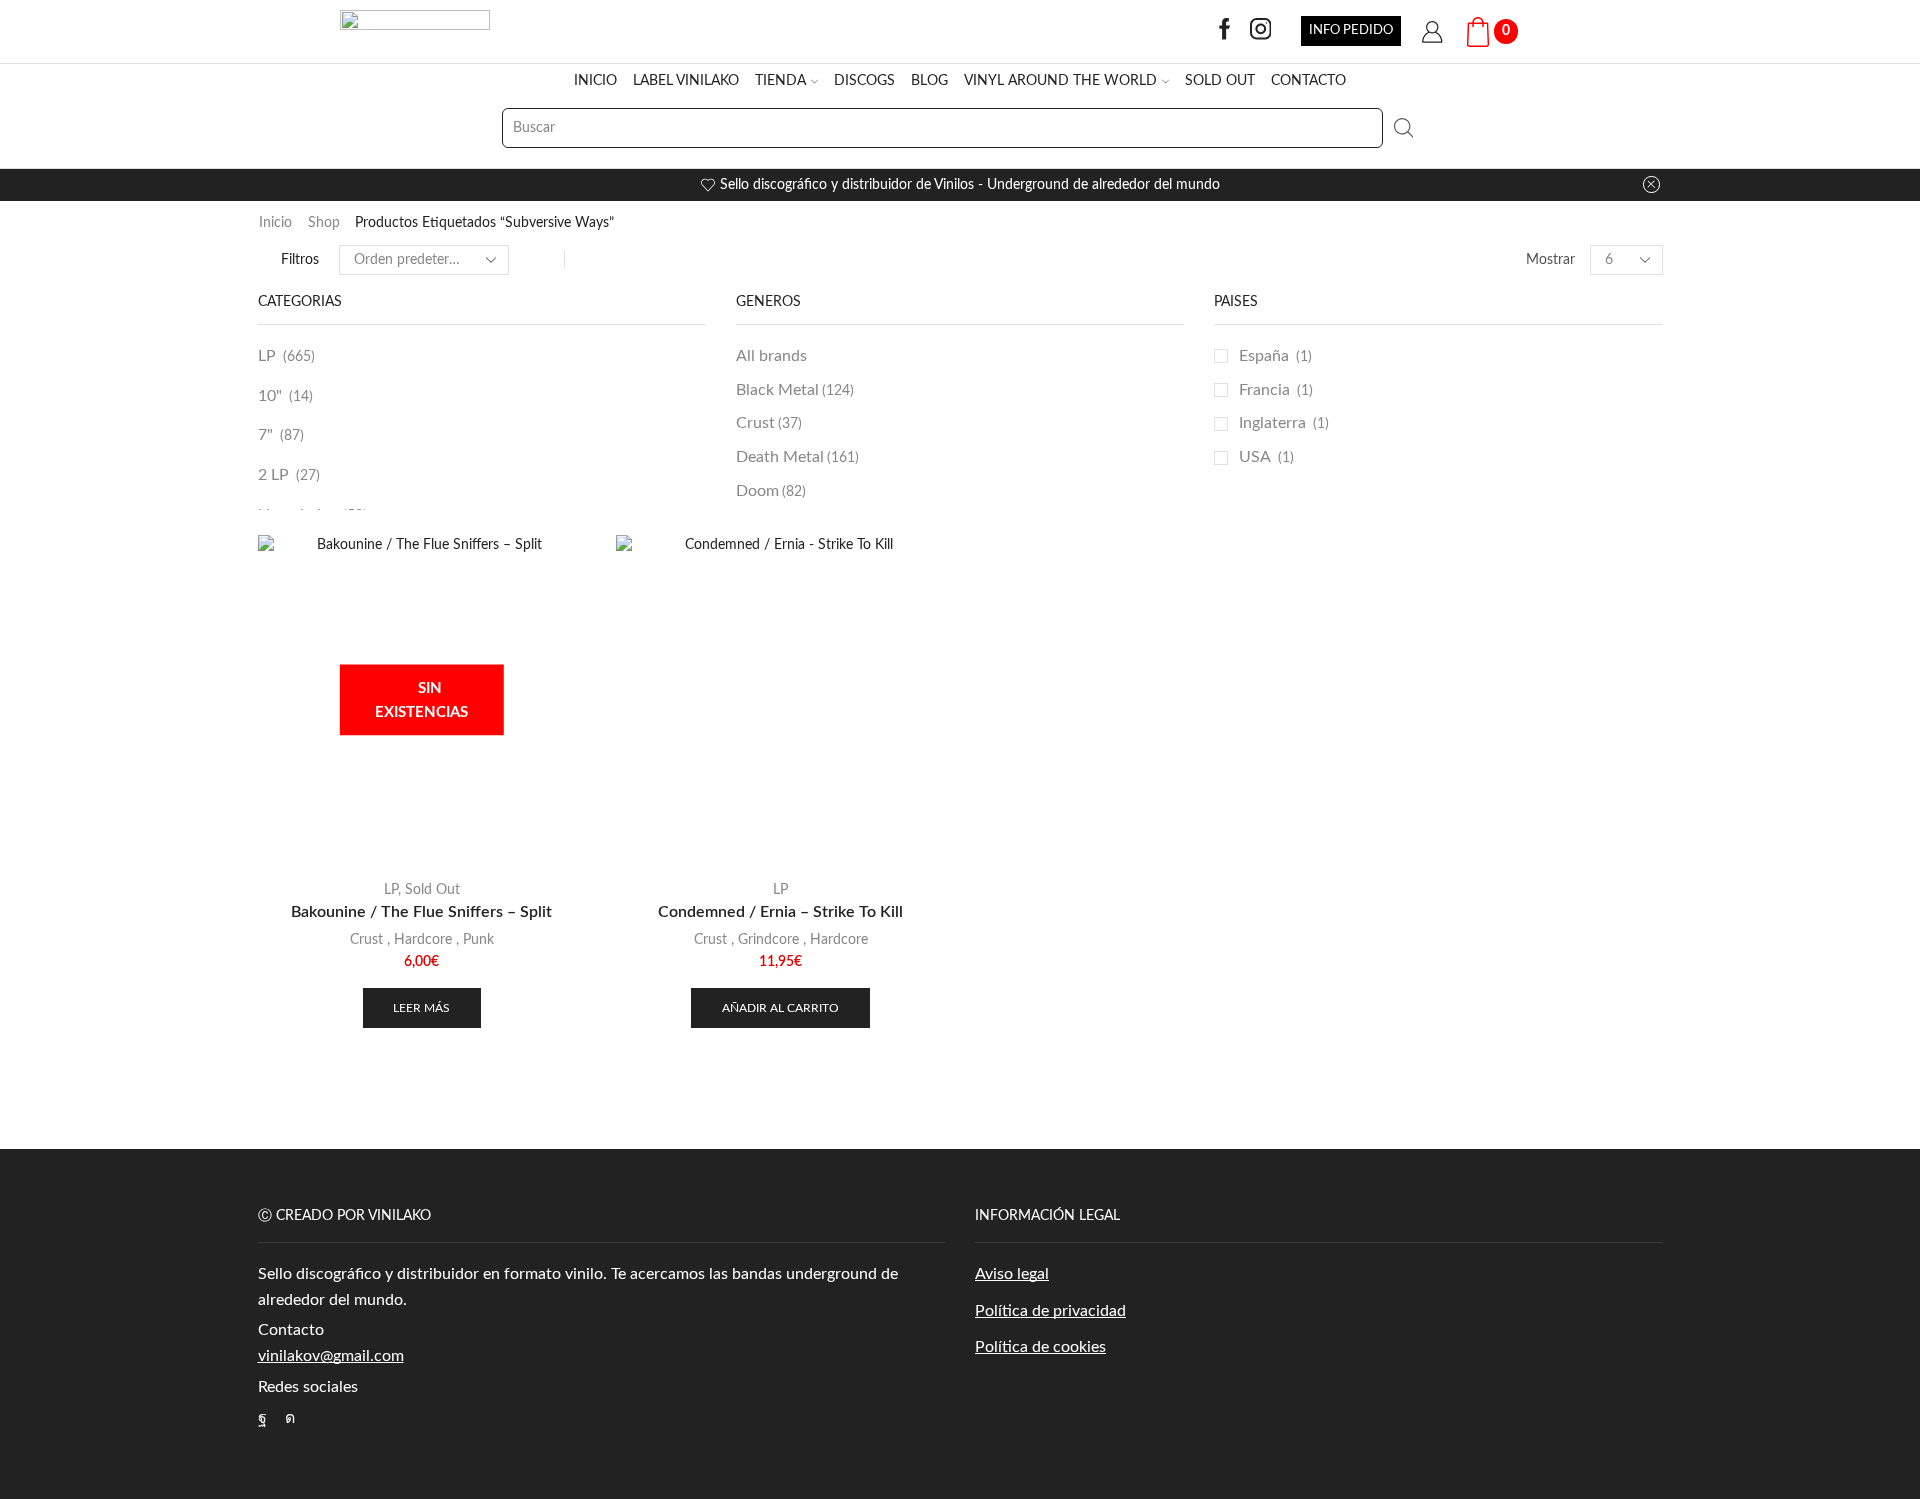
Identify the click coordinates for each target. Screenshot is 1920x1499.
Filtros (300, 260)
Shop (324, 223)
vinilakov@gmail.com (331, 1356)
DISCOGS (864, 81)
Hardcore (423, 940)
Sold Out (432, 890)
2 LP (273, 475)
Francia (1264, 390)
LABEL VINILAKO (686, 81)
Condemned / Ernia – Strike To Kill (780, 912)
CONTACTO (1308, 81)
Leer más (421, 1008)
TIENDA (780, 81)
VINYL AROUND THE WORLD (1060, 81)
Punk (478, 940)
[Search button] (1403, 128)
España (1264, 356)
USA (1255, 457)
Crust (769, 423)
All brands (771, 356)
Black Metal (795, 390)
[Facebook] (1225, 31)
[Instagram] (1261, 31)
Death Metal (797, 457)
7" (265, 435)
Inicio (275, 223)
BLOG (929, 81)
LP (267, 356)
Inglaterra (1272, 423)
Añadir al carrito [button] (780, 1008)
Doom (771, 491)
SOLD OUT (1220, 81)
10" (270, 396)
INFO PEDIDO (1351, 30)
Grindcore (768, 940)
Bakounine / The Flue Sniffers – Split (421, 912)
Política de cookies (1040, 1347)
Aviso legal (1012, 1274)
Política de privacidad (1050, 1311)
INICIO (595, 81)
